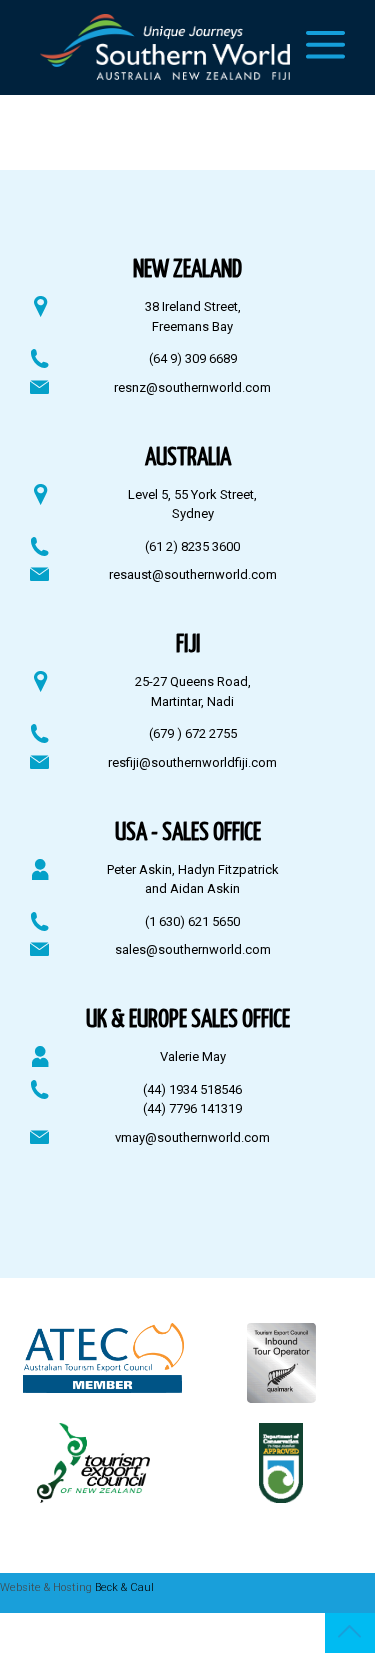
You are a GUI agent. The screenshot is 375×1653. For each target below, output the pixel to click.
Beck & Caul (124, 1587)
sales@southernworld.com (193, 949)
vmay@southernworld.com (192, 1137)
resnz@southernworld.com (192, 387)
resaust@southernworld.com (193, 574)
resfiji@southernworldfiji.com (192, 762)
